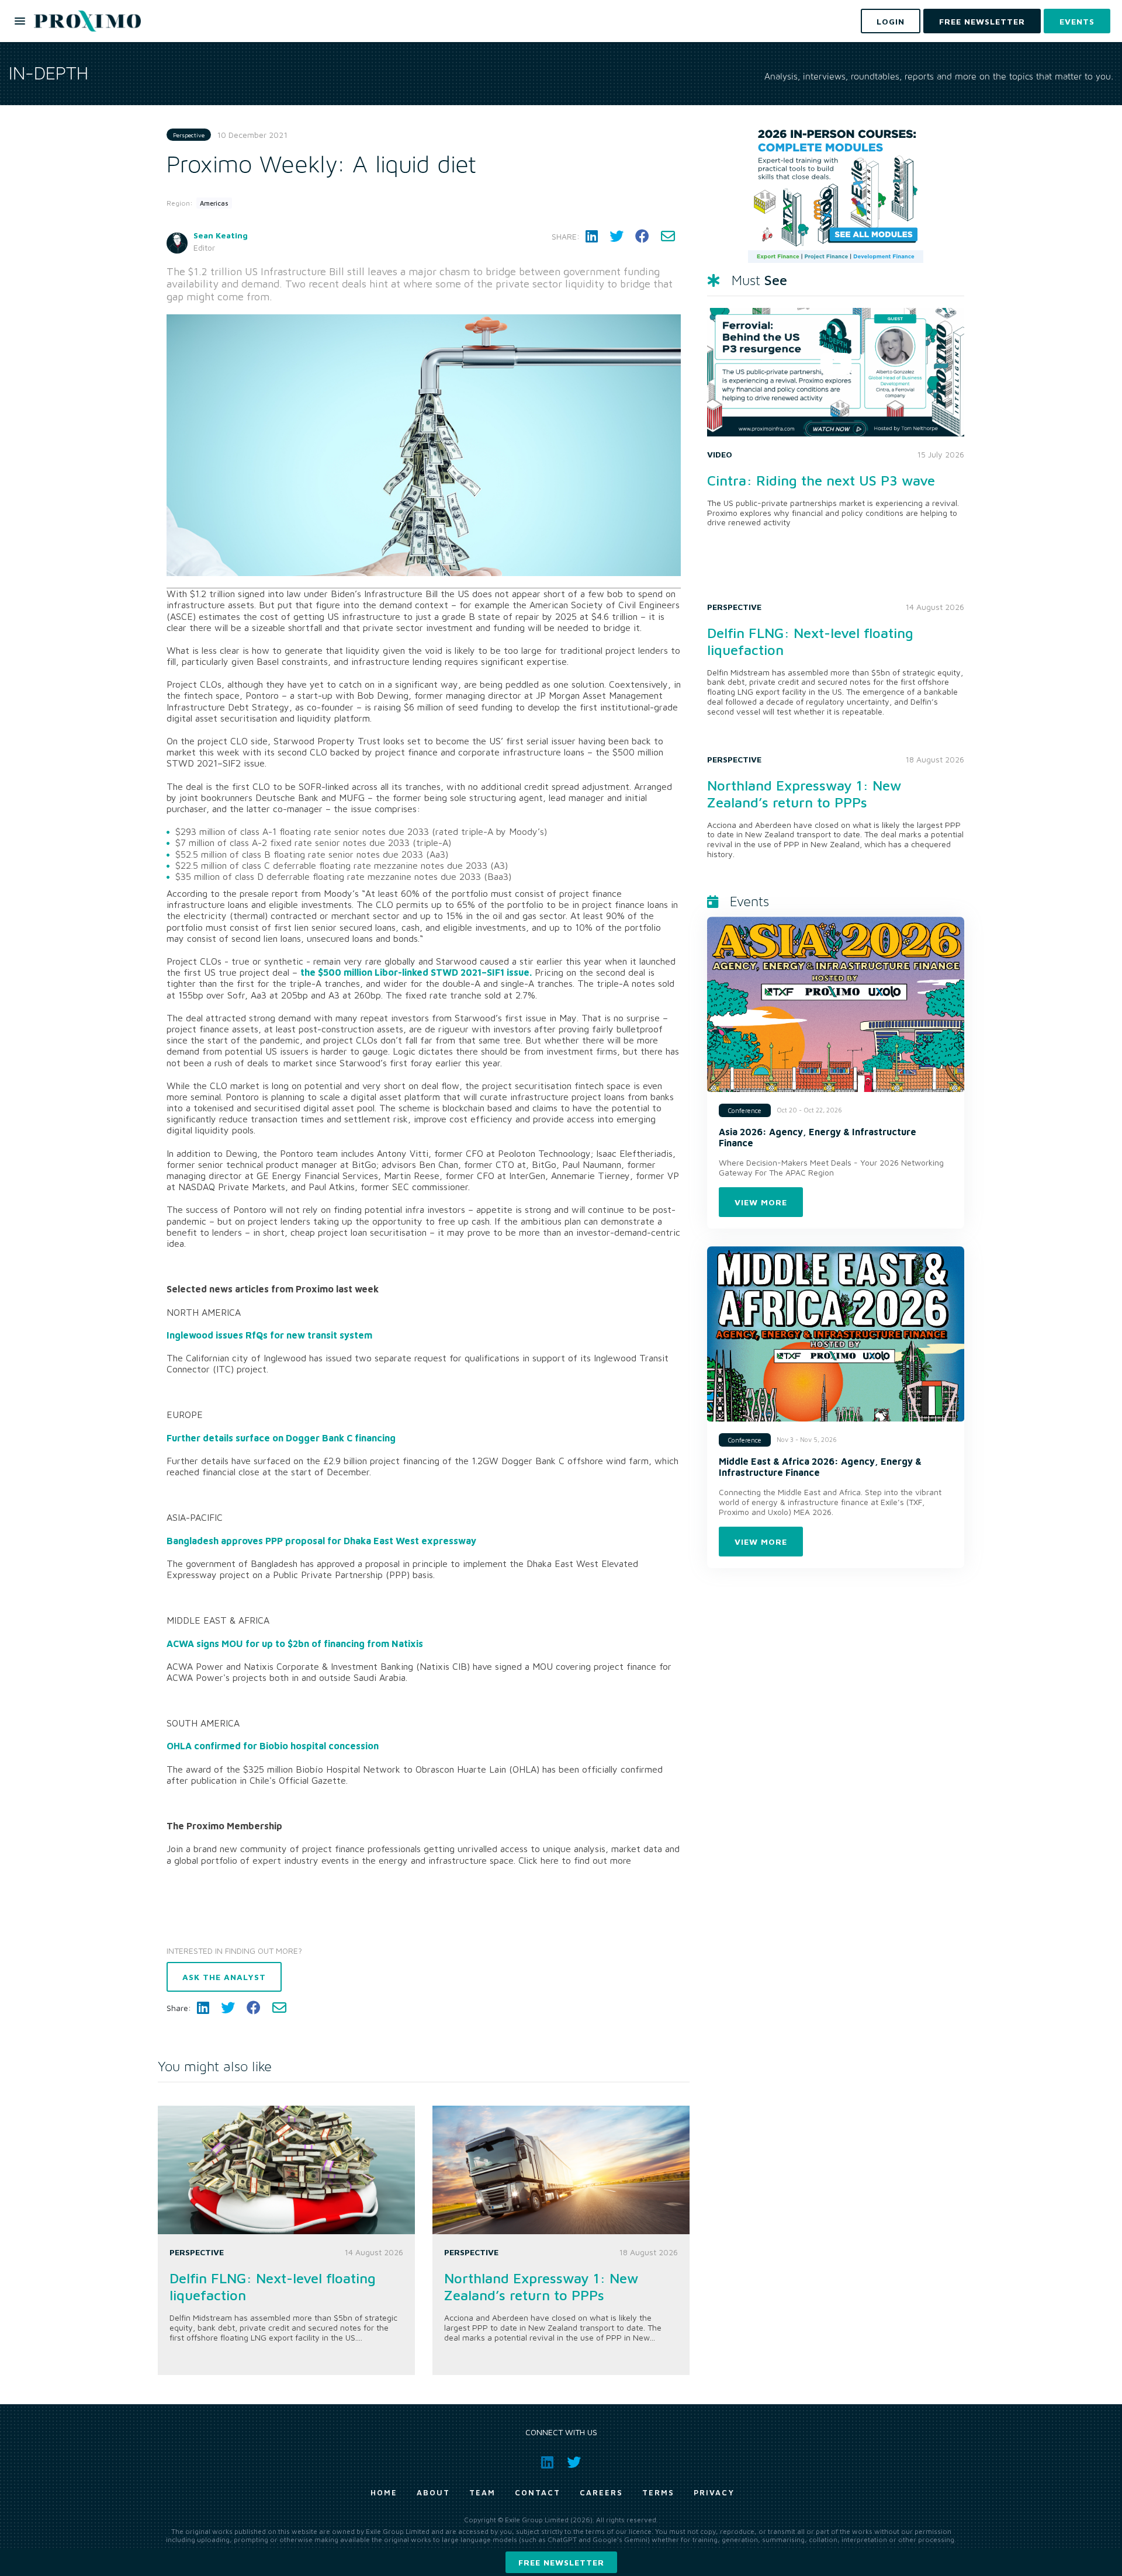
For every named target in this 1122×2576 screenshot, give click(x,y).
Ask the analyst (224, 1977)
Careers (601, 2492)
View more (761, 1202)
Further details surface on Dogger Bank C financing (281, 1438)
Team (482, 2492)
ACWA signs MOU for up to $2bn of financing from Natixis (295, 1644)
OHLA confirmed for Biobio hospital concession (273, 1746)
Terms (658, 2492)
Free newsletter (561, 2562)
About (433, 2492)
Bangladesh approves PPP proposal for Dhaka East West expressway (321, 1541)
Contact (538, 2492)
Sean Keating (221, 235)
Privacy (714, 2492)
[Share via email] (668, 236)
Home (384, 2492)
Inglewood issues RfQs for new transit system (269, 1335)
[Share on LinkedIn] (592, 236)
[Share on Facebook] (642, 236)
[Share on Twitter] (617, 236)
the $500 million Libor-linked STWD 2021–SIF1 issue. (416, 972)
